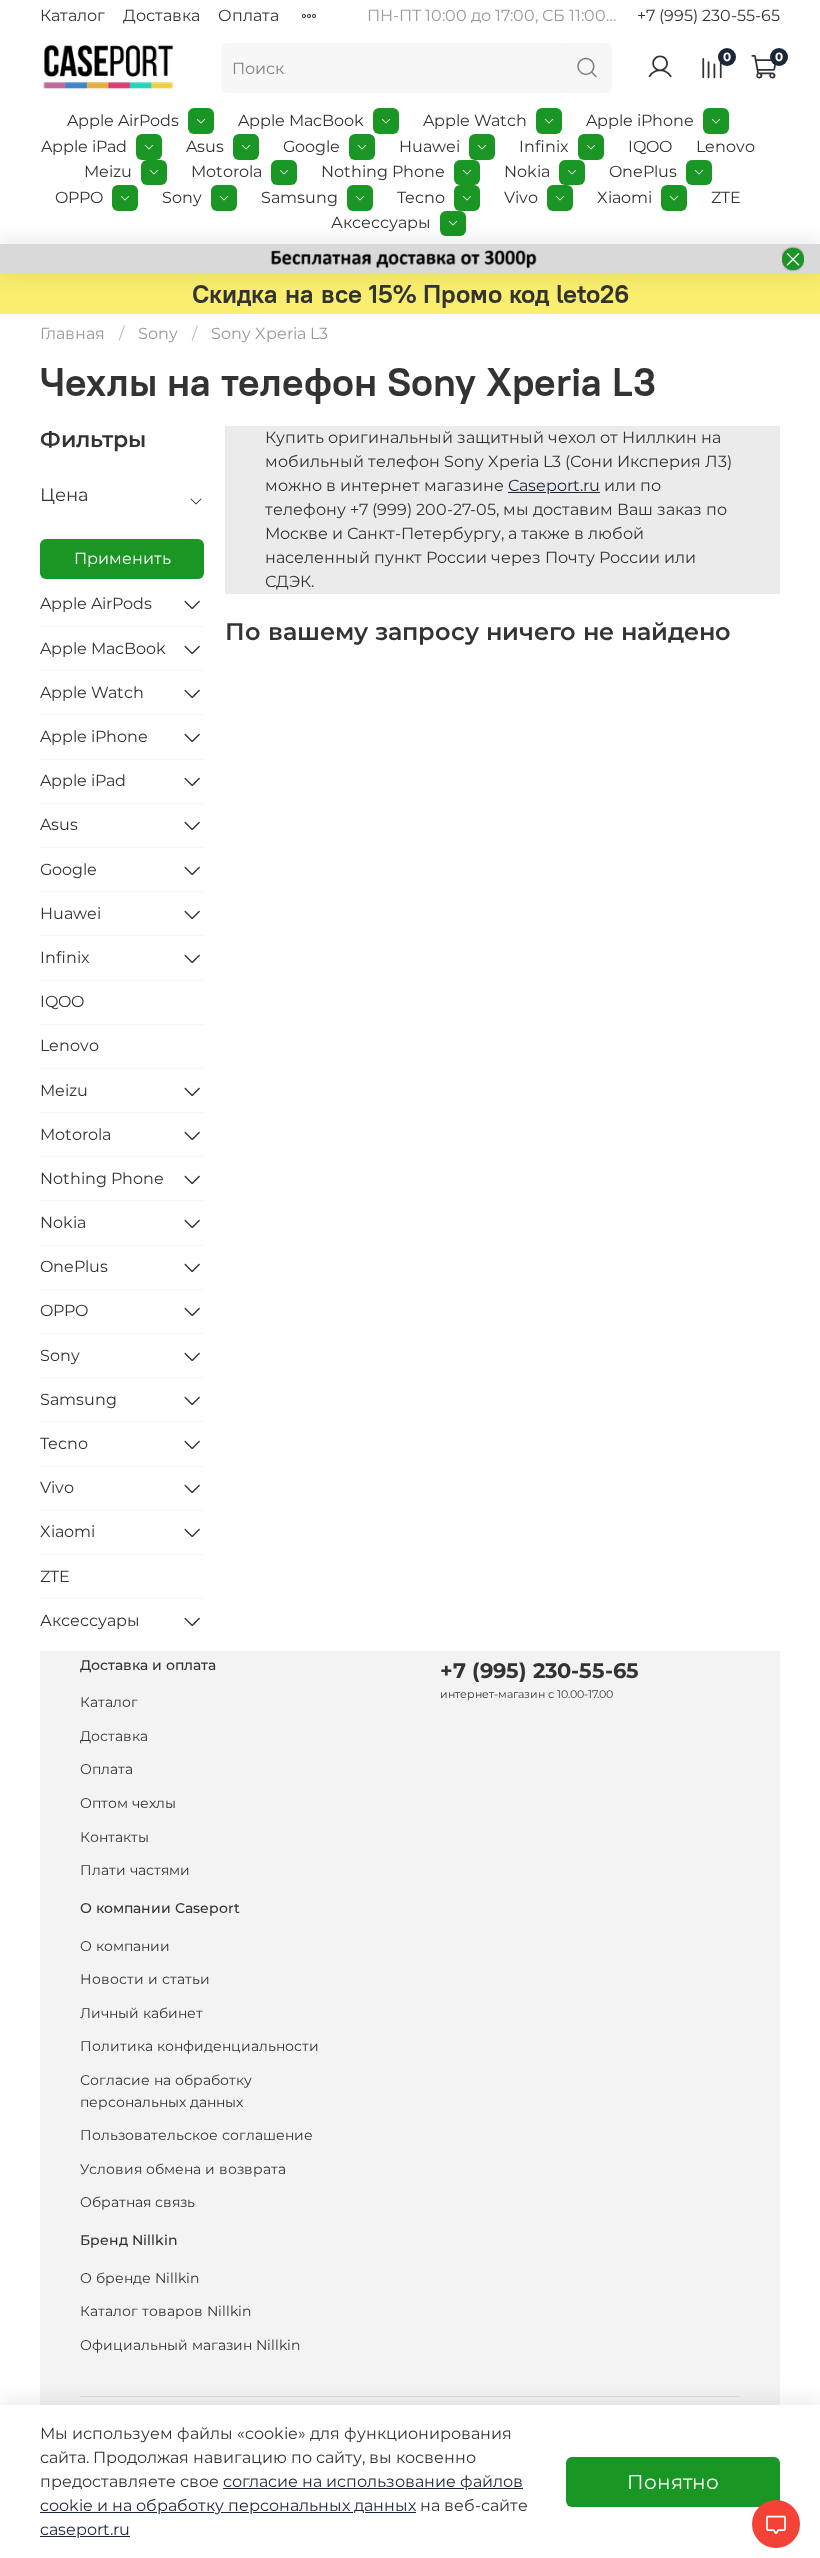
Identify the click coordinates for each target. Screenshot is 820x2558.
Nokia (527, 171)
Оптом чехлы (128, 1803)
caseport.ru (85, 2529)
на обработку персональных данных (264, 2505)
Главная (72, 333)
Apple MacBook (301, 120)
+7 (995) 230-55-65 (708, 15)
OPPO (79, 197)
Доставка (161, 15)
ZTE (726, 197)
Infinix (544, 146)
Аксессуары (381, 222)
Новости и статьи (145, 1979)
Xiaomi (624, 197)
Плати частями (135, 1870)
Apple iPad (84, 146)
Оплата (248, 15)
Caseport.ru (554, 485)
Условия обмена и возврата (183, 2169)
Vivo (521, 197)
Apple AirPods (123, 120)
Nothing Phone (383, 171)
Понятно (673, 2482)
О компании (125, 1946)
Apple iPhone (640, 120)
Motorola (226, 171)
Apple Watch (475, 120)
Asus (205, 146)
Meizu (108, 171)
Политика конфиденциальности (199, 2046)
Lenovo (725, 146)
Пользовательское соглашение (196, 2135)
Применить (122, 558)
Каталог (72, 15)
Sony (182, 197)
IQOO (650, 146)
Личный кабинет (141, 2013)
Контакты (114, 1837)
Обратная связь (137, 2202)
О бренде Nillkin (139, 2278)
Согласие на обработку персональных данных (166, 2091)
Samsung (299, 197)
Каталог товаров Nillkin (165, 2311)
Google (311, 146)
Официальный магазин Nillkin (190, 2345)
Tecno (421, 197)
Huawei (429, 146)
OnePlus (643, 171)
